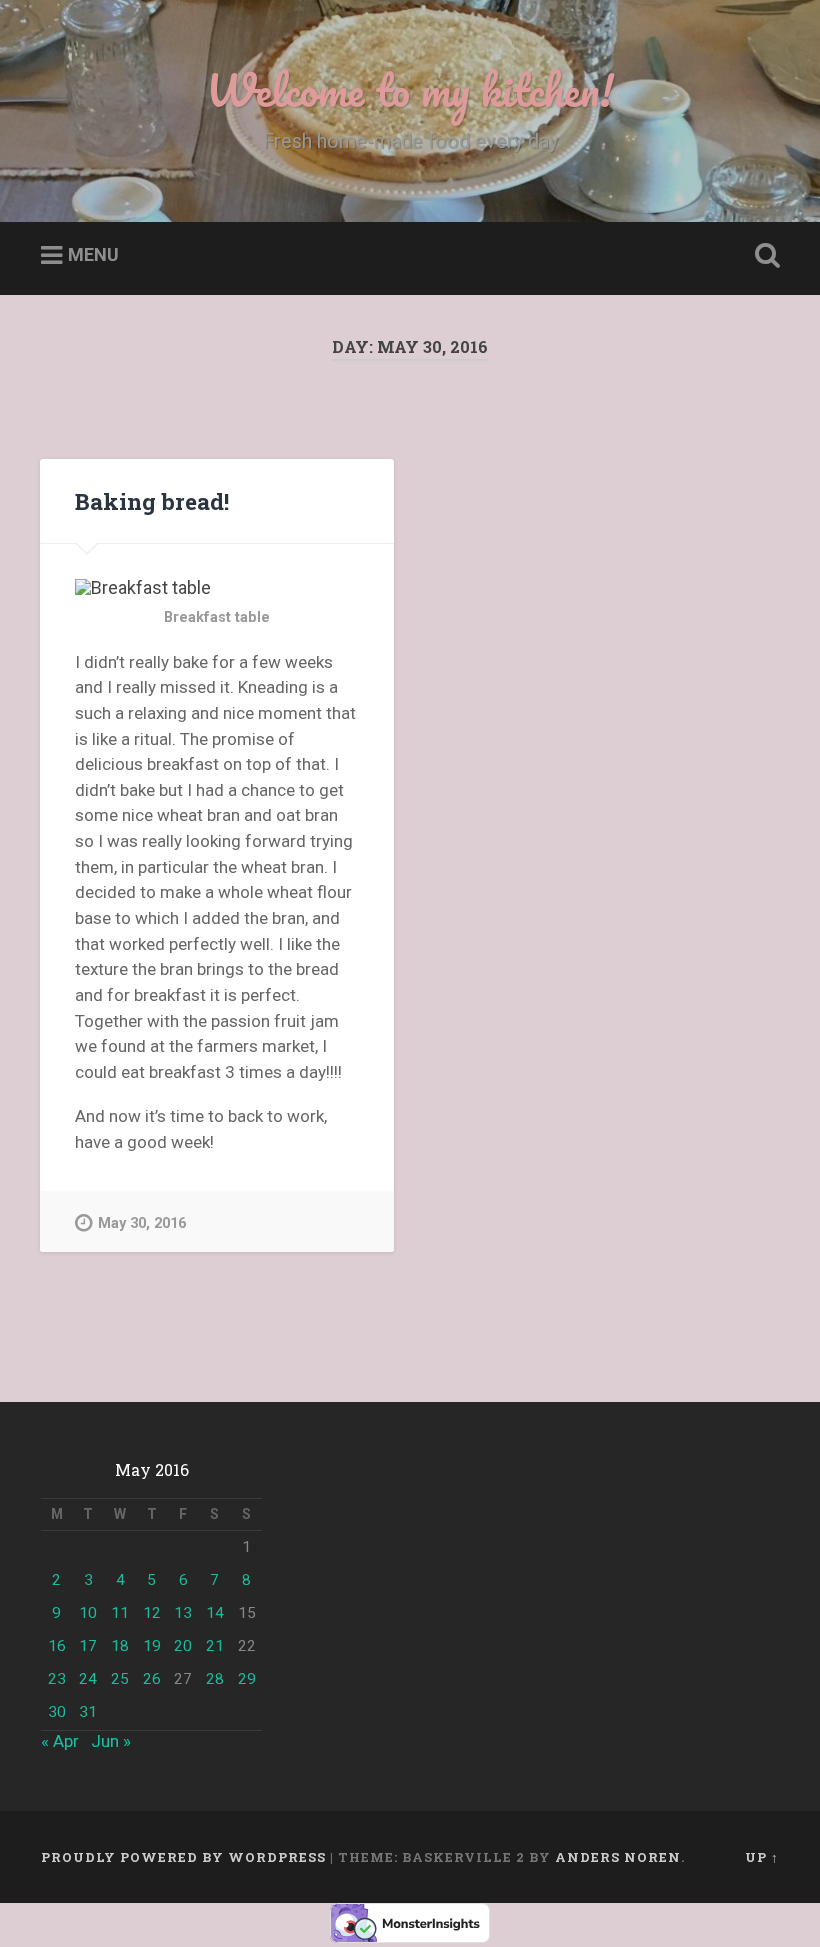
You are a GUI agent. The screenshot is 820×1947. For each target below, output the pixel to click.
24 (88, 1679)
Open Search (763, 256)
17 (88, 1646)
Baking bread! (152, 501)
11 (120, 1613)
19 (152, 1646)
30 (57, 1712)
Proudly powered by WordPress (183, 1857)
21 (215, 1646)
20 (183, 1646)
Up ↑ (762, 1857)
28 (215, 1679)
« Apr (60, 1741)
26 (152, 1679)
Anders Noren (618, 1857)
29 (247, 1679)
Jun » (111, 1741)
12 (152, 1613)
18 (120, 1646)
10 (88, 1613)
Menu (93, 255)
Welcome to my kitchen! (410, 89)
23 (57, 1679)
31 (88, 1712)
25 (120, 1679)
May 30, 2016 (142, 1223)
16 (57, 1646)
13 (183, 1613)
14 (215, 1613)
